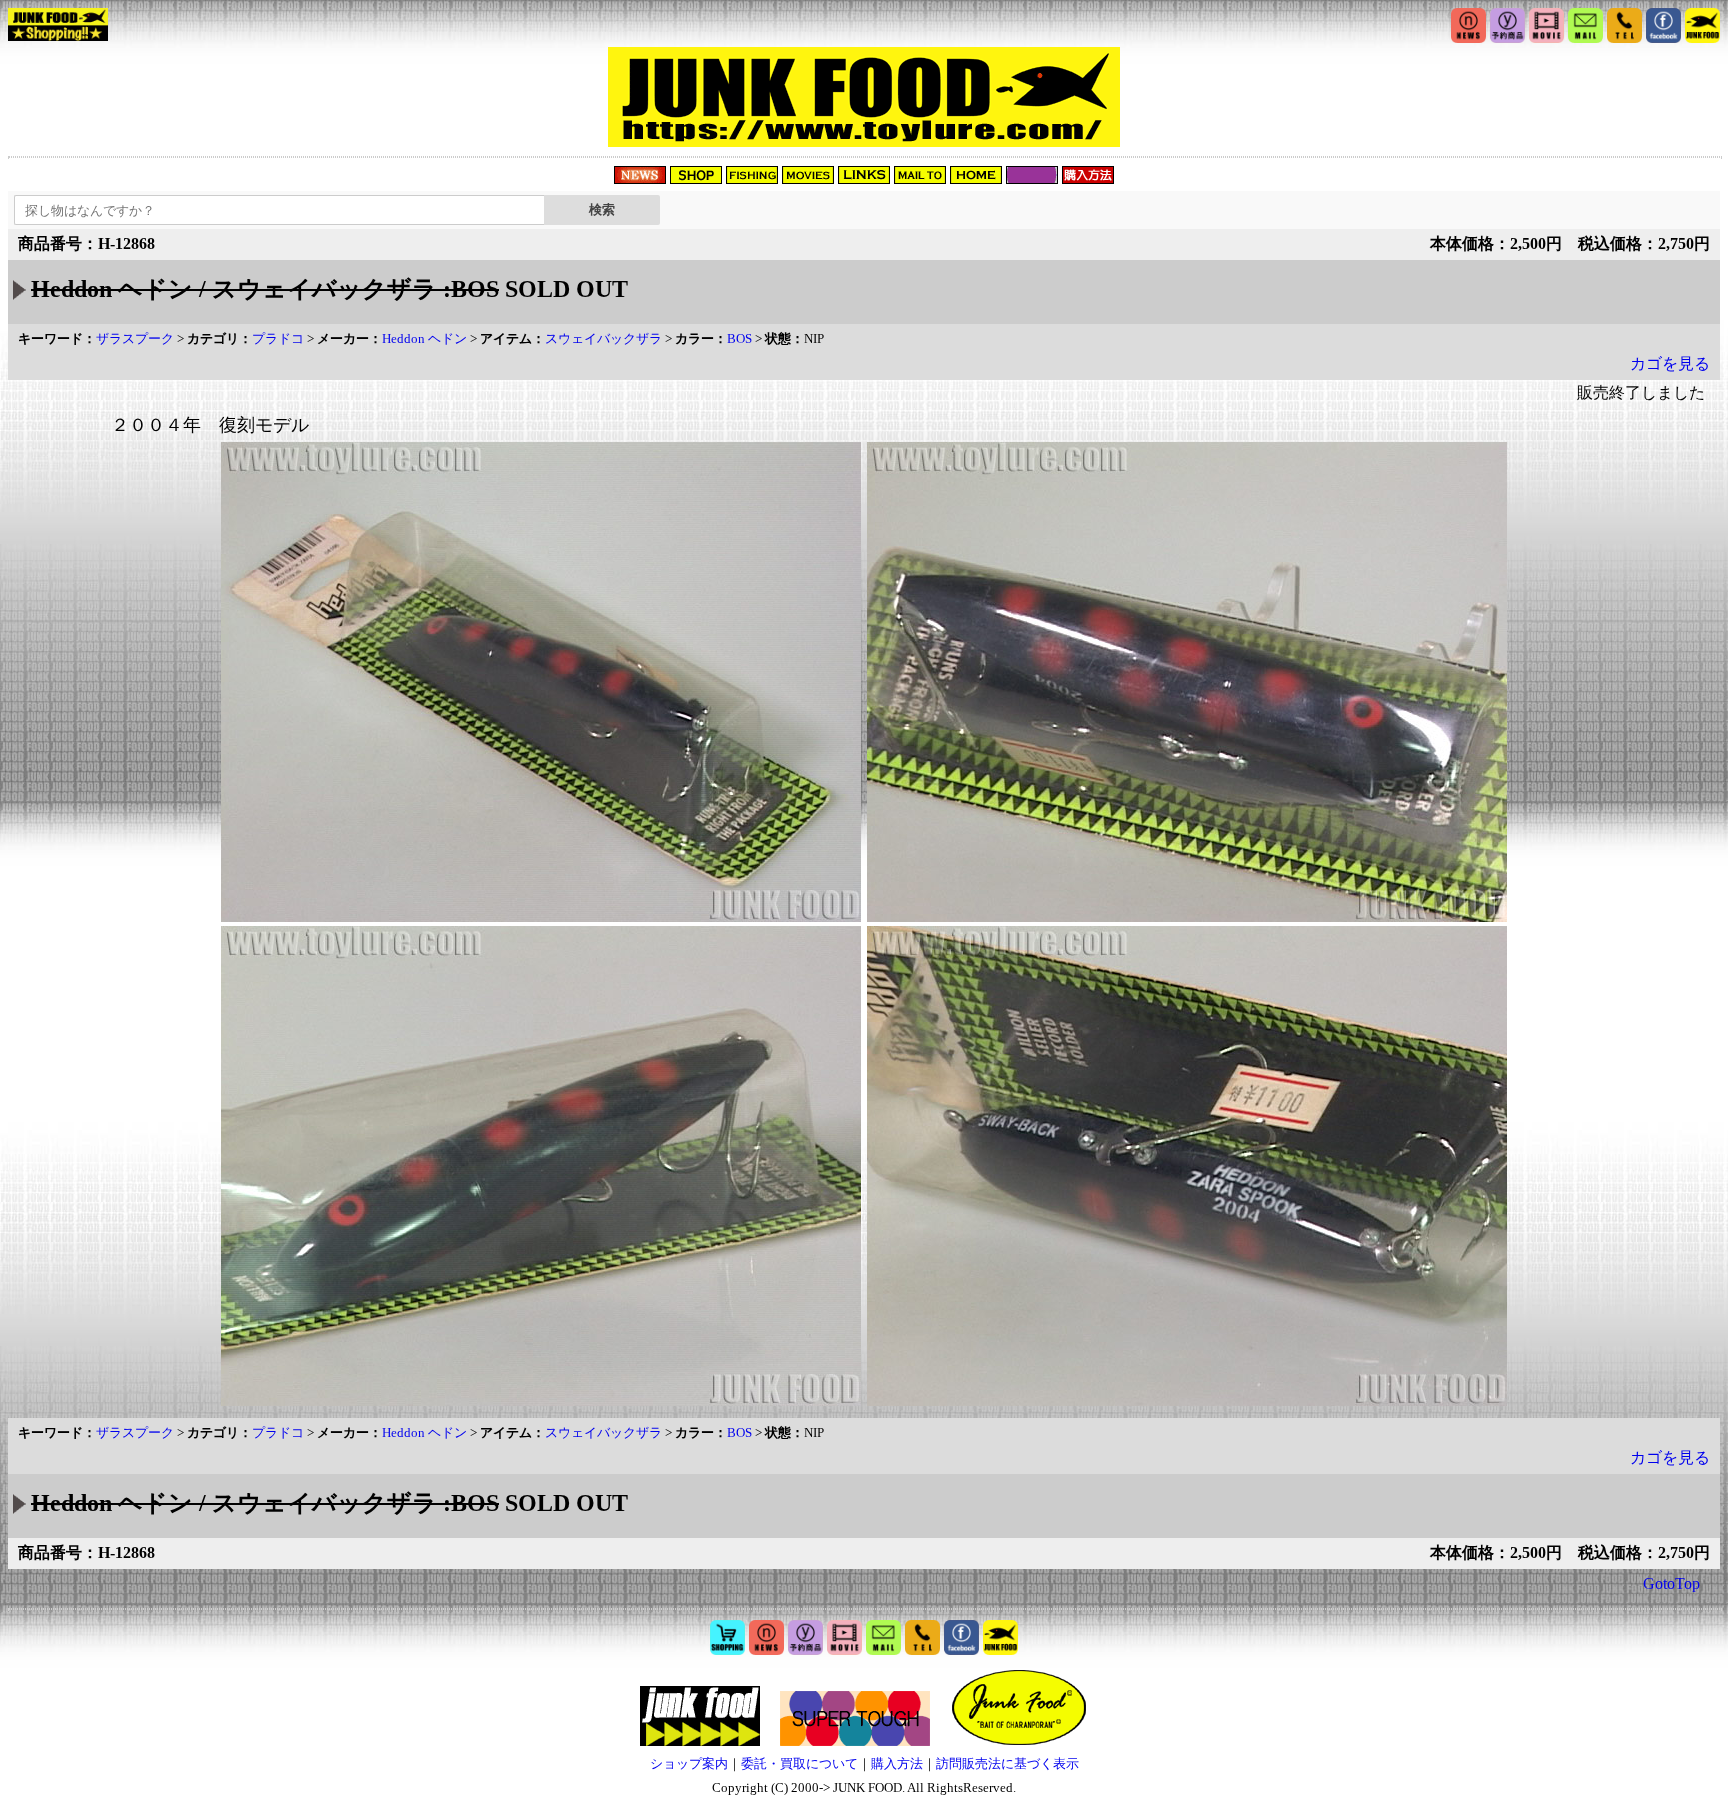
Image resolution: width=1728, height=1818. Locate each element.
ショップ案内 (689, 1763)
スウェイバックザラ (603, 338)
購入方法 (897, 1763)
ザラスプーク (135, 338)
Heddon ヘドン (424, 338)
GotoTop (1671, 1583)
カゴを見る (1670, 363)
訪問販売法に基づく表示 (1007, 1763)
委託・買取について (799, 1763)
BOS (739, 338)
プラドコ (278, 338)
